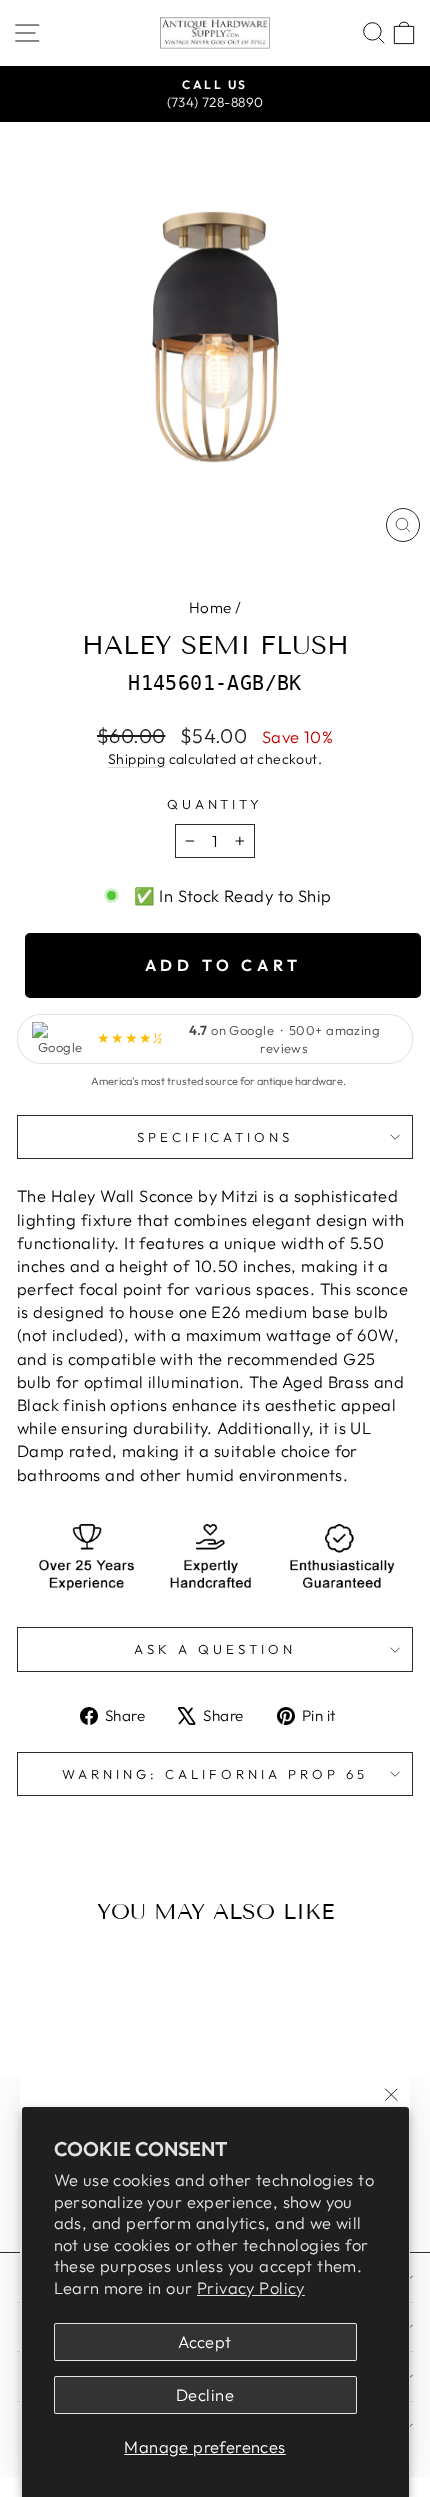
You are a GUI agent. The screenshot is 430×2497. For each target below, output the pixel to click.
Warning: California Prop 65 (214, 1774)
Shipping (136, 759)
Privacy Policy (251, 2287)
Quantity (215, 804)
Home (210, 607)
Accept (204, 2341)
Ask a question (215, 1649)
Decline (205, 2394)
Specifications (215, 1137)
